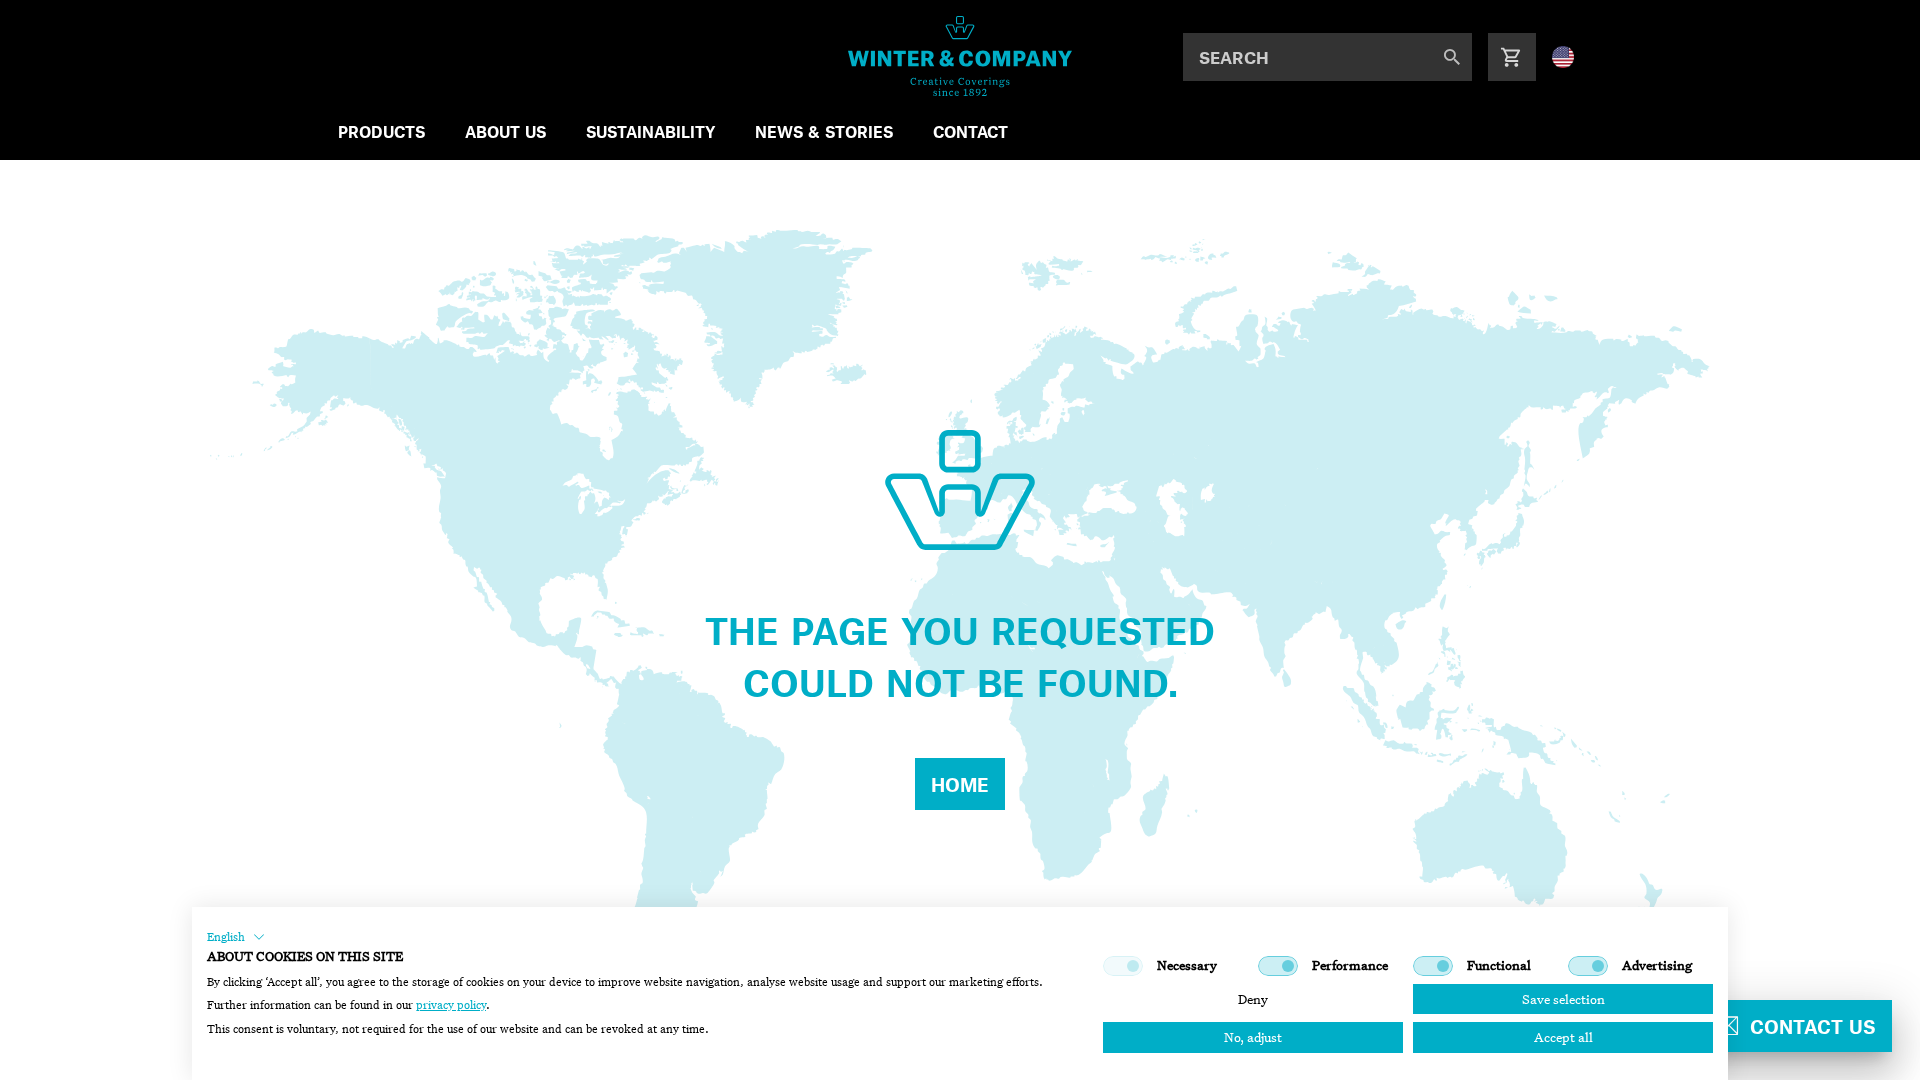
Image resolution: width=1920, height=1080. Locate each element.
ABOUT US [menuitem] (505, 131)
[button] (236, 937)
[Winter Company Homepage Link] (960, 56)
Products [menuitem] (381, 131)
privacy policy (451, 1005)
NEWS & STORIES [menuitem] (824, 131)
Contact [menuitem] (970, 131)
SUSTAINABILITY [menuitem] (650, 131)
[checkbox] (1123, 966)
